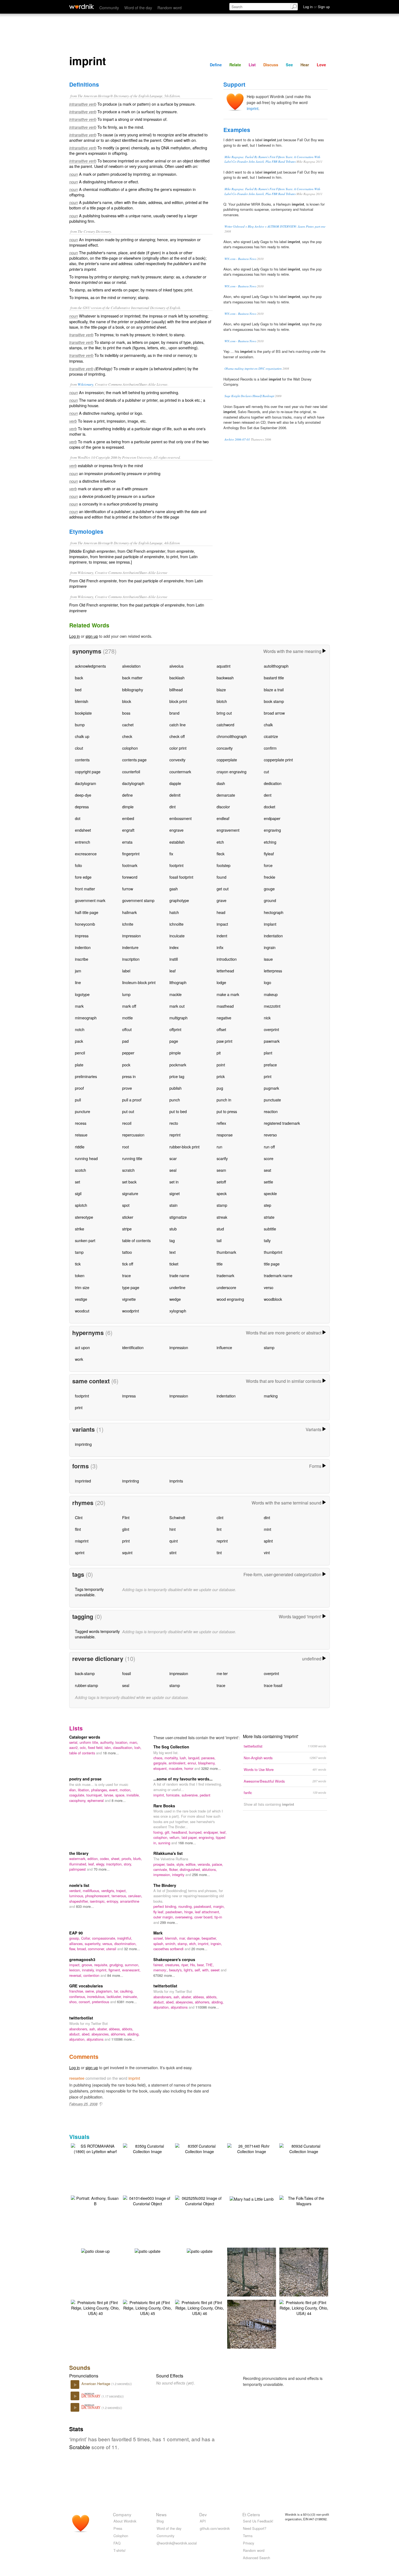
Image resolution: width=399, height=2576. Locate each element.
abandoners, (163, 1997)
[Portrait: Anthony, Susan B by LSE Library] (95, 2200)
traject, (121, 1891)
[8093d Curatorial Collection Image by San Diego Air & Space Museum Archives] (304, 2148)
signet (175, 1193)
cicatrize (271, 736)
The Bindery (165, 1885)
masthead (225, 1006)
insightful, (125, 1938)
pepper (128, 1053)
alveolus (176, 666)
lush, (184, 1758)
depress (82, 807)
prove (127, 1088)
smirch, (171, 1944)
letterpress (273, 971)
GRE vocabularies (86, 1986)
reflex (221, 1123)
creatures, (173, 1965)
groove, (88, 1965)
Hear (305, 65)
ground (270, 900)
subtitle (270, 1229)
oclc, (84, 1747)
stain (173, 1205)
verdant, (76, 1891)
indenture (130, 947)
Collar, (87, 1938)
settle (268, 1182)
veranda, (205, 1864)
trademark (225, 1275)
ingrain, (216, 1944)
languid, (195, 1758)
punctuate (272, 1100)
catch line (178, 725)
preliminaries (86, 1076)
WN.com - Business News (240, 259)
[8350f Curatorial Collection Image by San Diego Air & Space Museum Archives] (199, 2148)
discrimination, (125, 1944)
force (268, 865)
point (221, 1065)
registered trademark (282, 1123)
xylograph (178, 1311)
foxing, (159, 1832)
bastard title (274, 678)
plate (79, 1065)
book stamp (274, 701)
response (225, 1135)
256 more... (201, 1875)
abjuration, (162, 2007)
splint (268, 1541)
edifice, (192, 1864)
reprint (175, 1135)
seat (267, 1170)
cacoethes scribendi (169, 1949)
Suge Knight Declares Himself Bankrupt (249, 396)
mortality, (172, 1758)
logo (267, 982)
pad (125, 1041)
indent (222, 936)
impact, (75, 1965)
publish (175, 1088)
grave (221, 900)
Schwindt (177, 1517)
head (221, 912)
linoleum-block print (139, 982)
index (174, 947)
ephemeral (96, 1800)
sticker (128, 1217)
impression (132, 936)
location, (122, 1742)
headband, (180, 1832)
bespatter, (209, 1938)
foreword (130, 877)
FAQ (117, 2543)
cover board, (204, 1917)
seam (221, 1170)
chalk (268, 725)
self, (198, 1970)
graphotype (179, 900)
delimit (175, 795)
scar (173, 1158)
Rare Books (164, 1806)
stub (173, 1229)
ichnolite (176, 924)
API (203, 2521)
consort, (85, 2002)
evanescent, (131, 1970)
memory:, (161, 1970)
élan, (74, 1790)
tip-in (218, 1917)
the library (79, 1853)
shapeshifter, (80, 1901)
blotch (222, 701)
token (80, 1275)
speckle (270, 1193)
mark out (177, 1006)
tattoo (127, 1252)
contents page (134, 760)
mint (267, 1529)
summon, (132, 1965)
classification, (124, 1747)
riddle (80, 1147)
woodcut (82, 1311)
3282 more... (211, 1768)
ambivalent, (178, 1763)
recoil (127, 1123)
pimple (175, 1053)
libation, (85, 1790)
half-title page (87, 912)
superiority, (94, 1944)
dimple (128, 807)
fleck (221, 854)
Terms (248, 2536)
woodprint (131, 1311)
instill (174, 959)
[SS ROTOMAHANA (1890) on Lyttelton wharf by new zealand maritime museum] (95, 2148)
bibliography (133, 689)
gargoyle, (161, 1763)
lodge (221, 982)
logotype (82, 994)
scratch (128, 1170)
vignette (129, 1299)
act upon (82, 1347)
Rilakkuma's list (168, 1853)
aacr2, (75, 1747)
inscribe (82, 959)
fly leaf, (159, 1912)
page (174, 1041)
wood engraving (230, 1299)
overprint (271, 1029)
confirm (270, 748)
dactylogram (85, 783)
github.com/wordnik (215, 2528)
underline (177, 1287)
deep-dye (83, 795)
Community (109, 7)
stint (173, 1552)
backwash (225, 678)
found (221, 877)
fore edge (83, 877)
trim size (82, 1287)
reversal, (76, 1975)
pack (79, 1041)
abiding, (218, 2002)
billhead (176, 689)
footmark (130, 865)
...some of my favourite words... (183, 1779)
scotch (80, 1170)
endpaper (272, 818)
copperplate (227, 760)
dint (172, 807)
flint (78, 1529)
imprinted (83, 1481)
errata (127, 842)
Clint (79, 1517)
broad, (83, 1949)
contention (92, 1975)
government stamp (138, 900)
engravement (228, 830)
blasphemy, (207, 1763)
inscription (131, 959)
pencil (80, 1053)
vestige (81, 1299)
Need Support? (255, 2528)
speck (222, 1193)
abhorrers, (203, 2002)
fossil (126, 1673)
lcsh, (138, 1747)
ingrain (270, 947)
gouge (269, 889)
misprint (82, 1541)
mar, (183, 1938)
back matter (132, 678)
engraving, (207, 1837)
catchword (225, 725)
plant (268, 1053)
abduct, (160, 2002)
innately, (89, 1970)
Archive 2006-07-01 (237, 439)
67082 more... (164, 1975)
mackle (175, 994)
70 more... (102, 1869)
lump (126, 994)
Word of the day (138, 7)
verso (269, 1287)
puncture (83, 1111)
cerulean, (135, 1896)
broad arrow (274, 713)
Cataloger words (85, 1737)
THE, (210, 1965)
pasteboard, (203, 1906)
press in (129, 1076)
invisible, (133, 1795)
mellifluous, (92, 1891)
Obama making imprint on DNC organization (253, 368)
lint (219, 1529)
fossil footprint (181, 877)
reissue (81, 1135)
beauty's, (176, 1970)
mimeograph (86, 1018)
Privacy (248, 2543)
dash (221, 783)
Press (118, 2528)
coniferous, (78, 1997)
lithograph (178, 982)
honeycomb (85, 924)
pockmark (178, 1065)
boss (126, 713)
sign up (92, 636)
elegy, (101, 1864)
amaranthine (130, 1901)
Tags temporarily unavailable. (89, 1592)
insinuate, (130, 1997)
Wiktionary (85, 384)
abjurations (180, 2007)
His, (194, 1965)
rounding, (186, 1906)
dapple (175, 783)
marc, (134, 1742)
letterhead (225, 971)
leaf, (223, 1832)
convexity (177, 760)
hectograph (274, 912)
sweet (216, 1970)
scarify (222, 1158)
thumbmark (226, 1252)
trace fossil (273, 1685)
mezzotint (272, 1006)
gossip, (75, 1938)
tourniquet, (95, 1795)
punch (175, 1100)
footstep (224, 865)
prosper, (160, 1864)
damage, (194, 1938)
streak (222, 1217)
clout (79, 748)
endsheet (83, 830)
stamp (222, 1205)
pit (219, 1053)
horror (189, 1768)
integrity (179, 1875)
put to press (227, 1111)
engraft (128, 830)
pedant (205, 1795)
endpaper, (212, 1832)
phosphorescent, (98, 1896)
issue (268, 959)
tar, (117, 1991)
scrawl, (159, 1938)
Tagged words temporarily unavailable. (97, 1634)
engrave (176, 830)
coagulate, (78, 1795)
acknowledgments (90, 666)
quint (174, 1541)
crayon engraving (232, 772)
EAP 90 (76, 1933)
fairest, (159, 1965)
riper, (186, 1965)
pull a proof (132, 1100)
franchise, (77, 1991)
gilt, (168, 1832)
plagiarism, (105, 1991)
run (219, 1147)
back (79, 678)
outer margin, (164, 1917)
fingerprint (131, 854)
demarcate (226, 795)
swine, (91, 1991)
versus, (108, 1944)
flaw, (73, 1949)
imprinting (83, 1444)
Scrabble (80, 2447)
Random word (170, 7)
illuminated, (79, 1864)
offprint (175, 1029)
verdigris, (109, 1891)
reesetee (77, 2078)
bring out (224, 713)
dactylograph (133, 783)
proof (79, 1088)
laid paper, (190, 1837)
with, (206, 1970)
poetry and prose (85, 1779)
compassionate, (105, 1938)
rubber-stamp (86, 1685)
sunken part (85, 1240)
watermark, (78, 1859)
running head (86, 1158)
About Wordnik (125, 2521)
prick (221, 1076)
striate (269, 1217)
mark (79, 1006)
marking (271, 1396)
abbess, (199, 1997)
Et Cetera (251, 2514)
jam (78, 971)
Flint (126, 1517)
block (127, 701)
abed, (171, 2002)
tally (267, 1240)
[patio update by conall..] (148, 2250)
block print (178, 701)
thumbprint (273, 1252)
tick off (128, 1264)
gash (174, 889)
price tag (177, 1076)
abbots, (212, 1997)
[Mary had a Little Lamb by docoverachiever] (252, 2198)
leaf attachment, (208, 1912)
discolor (223, 807)
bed (78, 689)
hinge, (190, 1912)
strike (80, 1229)
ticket (174, 1264)
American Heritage (96, 2384)
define (127, 795)
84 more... (115, 1975)
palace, (218, 1864)
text (172, 1252)
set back (129, 1182)
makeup (271, 994)
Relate (235, 65)
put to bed (178, 1111)
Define (216, 65)
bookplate (83, 713)
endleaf (223, 818)
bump (80, 725)
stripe (127, 1229)
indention (83, 947)
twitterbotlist (165, 1986)
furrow (128, 889)
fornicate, (174, 1795)
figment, (115, 1970)
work (79, 1359)
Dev (203, 2514)
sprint (80, 1552)
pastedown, (175, 1912)
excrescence (86, 854)
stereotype (84, 1217)
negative (224, 1018)
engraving (272, 830)
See (289, 65)
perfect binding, (166, 1906)
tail (219, 1240)
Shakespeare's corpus (174, 1959)
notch (80, 1029)
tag (172, 1240)
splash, (159, 1944)
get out (223, 889)
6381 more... (127, 2002)
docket (270, 807)
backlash (177, 678)
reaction (271, 1111)
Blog (160, 2521)
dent (268, 795)
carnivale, (161, 1869)
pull (78, 1100)
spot (126, 1205)
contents (82, 760)
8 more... (119, 1800)
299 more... (169, 1922)
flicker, (174, 1869)
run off (269, 1147)
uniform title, (90, 1742)
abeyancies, (185, 2002)
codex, (105, 1859)
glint (126, 1529)
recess (81, 1123)
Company (122, 2514)
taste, (172, 1864)
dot (78, 818)
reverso (270, 1135)
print (268, 1076)
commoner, (97, 1949)
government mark (90, 900)
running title (132, 1158)
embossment (180, 818)
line (78, 982)
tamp (79, 1252)
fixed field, (96, 1747)
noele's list (79, 1885)
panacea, (208, 1758)
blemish (82, 701)
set (77, 1182)
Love (321, 65)
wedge (175, 1299)
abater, (187, 1997)
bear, (201, 1965)
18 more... (111, 1753)
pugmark (271, 1088)
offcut (127, 1029)
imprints (176, 1481)
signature (130, 1193)
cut (266, 772)
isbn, (109, 1747)
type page (131, 1287)
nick (267, 1018)
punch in (224, 1100)
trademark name (278, 1275)
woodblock (273, 1299)
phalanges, (100, 1790)
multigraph (178, 1018)
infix (220, 947)
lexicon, (76, 1970)
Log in (75, 636)
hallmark (129, 912)
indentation (273, 936)
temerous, (120, 1896)
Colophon (121, 2536)
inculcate (177, 936)
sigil (78, 1193)
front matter (85, 889)
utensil (112, 1949)
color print (178, 748)
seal (173, 1170)
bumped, (196, 1832)
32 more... (132, 1949)
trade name (179, 1275)
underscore (226, 1287)
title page (272, 1264)
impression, (163, 1875)
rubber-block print (184, 1147)
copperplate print (278, 760)
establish (177, 842)
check (127, 736)
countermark (180, 772)
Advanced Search (256, 2558)
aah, (177, 1997)
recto (174, 1123)
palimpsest (78, 1869)
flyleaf (269, 854)
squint (127, 1552)
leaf (172, 971)
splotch (81, 1205)
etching (270, 842)
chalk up (82, 736)
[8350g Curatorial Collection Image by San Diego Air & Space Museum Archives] (147, 2148)
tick (78, 1264)
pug (220, 1088)
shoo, (74, 2002)
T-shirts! (120, 2550)
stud (220, 1229)
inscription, (115, 1864)
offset (221, 1029)
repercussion (133, 1135)
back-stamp (85, 1673)
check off (177, 736)
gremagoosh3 (82, 1959)
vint (267, 1552)
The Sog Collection (171, 1747)
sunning (165, 1843)
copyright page (88, 772)
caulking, (127, 1991)
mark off (129, 1006)
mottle (127, 1018)
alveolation (131, 666)
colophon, (161, 1837)
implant (270, 924)
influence (224, 1347)
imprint (253, 108)
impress (82, 936)
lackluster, (115, 1997)
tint (219, 1552)
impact (222, 924)
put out (128, 1111)
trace (126, 1275)
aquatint (224, 666)
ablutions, (209, 1869)
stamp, (183, 1944)
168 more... (187, 1843)
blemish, (172, 1938)
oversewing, (185, 1917)
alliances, (77, 1944)
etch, (194, 1944)
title (220, 1264)
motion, (126, 1790)
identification (133, 1347)
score (269, 1158)
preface (270, 1065)
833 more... (85, 1906)
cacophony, (78, 1800)
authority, (108, 1742)
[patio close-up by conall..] (95, 2250)
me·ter (222, 1673)
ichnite (128, 924)
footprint (176, 865)
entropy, (113, 1901)
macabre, (177, 1768)
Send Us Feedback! (258, 2521)
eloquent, (161, 1768)
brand (174, 713)
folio (78, 865)
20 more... (199, 1949)
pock (126, 1065)
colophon (130, 748)
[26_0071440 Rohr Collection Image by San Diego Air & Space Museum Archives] (252, 2148)
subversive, (191, 1795)
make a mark (228, 994)
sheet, (116, 1859)
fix (171, 854)
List (252, 65)
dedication (273, 783)
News (161, 2514)
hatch (174, 912)
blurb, (138, 1859)
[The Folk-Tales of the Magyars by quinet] (304, 2200)
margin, (219, 1906)
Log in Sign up (316, 7)
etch (220, 842)
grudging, (117, 1965)
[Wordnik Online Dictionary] (82, 7)
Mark (158, 1933)
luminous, (77, 1896)
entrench (83, 842)
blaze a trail (274, 689)
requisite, (102, 1965)
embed (128, 818)
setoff (221, 1182)
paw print (224, 1041)
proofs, (127, 1859)
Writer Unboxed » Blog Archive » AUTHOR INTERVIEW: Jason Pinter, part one (275, 226)
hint (172, 1529)
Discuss (271, 65)
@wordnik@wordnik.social (177, 2543)
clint (220, 1517)
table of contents (136, 1240)
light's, (189, 1970)
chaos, (159, 1758)
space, (121, 1795)
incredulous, (97, 1997)
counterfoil (131, 772)
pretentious (101, 2002)
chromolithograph (232, 736)
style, (181, 1864)
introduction (227, 959)
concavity (225, 748)
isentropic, (98, 1901)
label (126, 971)
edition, (94, 1859)
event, (114, 1790)
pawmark (272, 1041)
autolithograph (276, 666)
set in (174, 1182)
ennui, (193, 1763)
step (267, 1205)
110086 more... (207, 2007)
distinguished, (191, 1869)
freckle (270, 877)
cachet (128, 725)
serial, (74, 1742)
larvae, (110, 1795)
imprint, (160, 1795)
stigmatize (178, 1217)
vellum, (175, 1837)
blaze (221, 689)
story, (128, 1864)
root (126, 1147)
